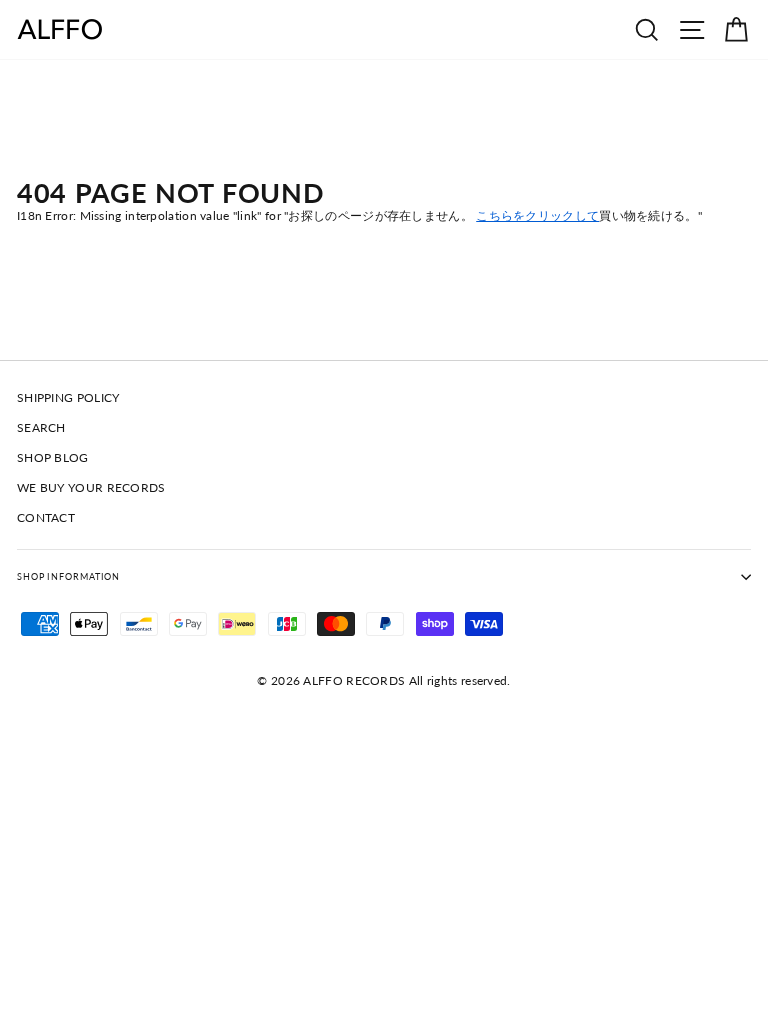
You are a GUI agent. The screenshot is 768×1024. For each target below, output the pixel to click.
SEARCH (41, 427)
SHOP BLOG (53, 457)
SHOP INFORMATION (68, 576)
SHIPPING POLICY (68, 397)
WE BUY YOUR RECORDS (91, 487)
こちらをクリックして (537, 215)
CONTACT (46, 517)
